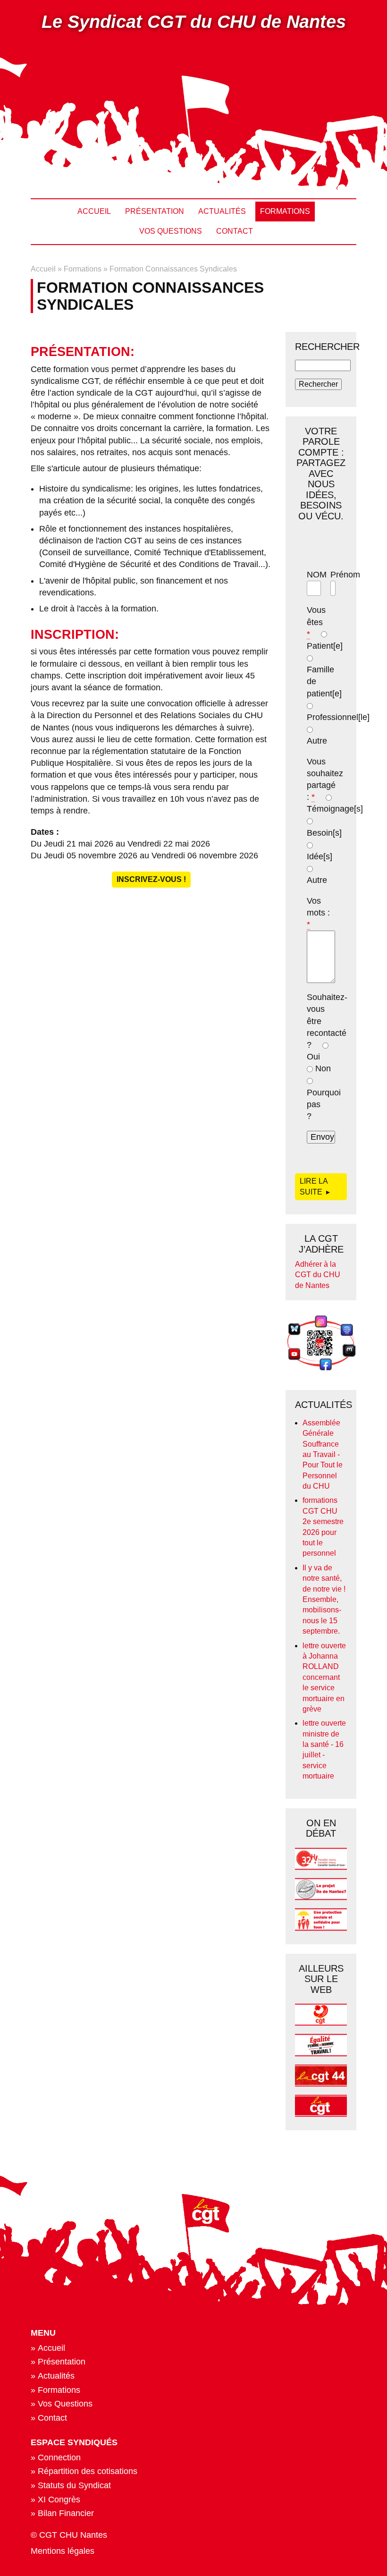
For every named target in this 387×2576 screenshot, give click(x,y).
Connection (59, 2457)
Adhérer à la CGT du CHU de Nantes (318, 1275)
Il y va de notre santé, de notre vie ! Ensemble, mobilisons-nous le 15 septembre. (324, 1599)
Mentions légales (63, 2551)
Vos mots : (318, 913)
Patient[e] (325, 646)
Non (323, 1068)
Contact (235, 231)
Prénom (345, 575)
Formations (285, 211)
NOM (317, 575)
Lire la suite (316, 1186)
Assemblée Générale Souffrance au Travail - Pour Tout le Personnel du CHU (323, 1454)
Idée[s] (320, 856)
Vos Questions (171, 231)
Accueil (94, 211)
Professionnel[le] (338, 717)
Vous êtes (316, 622)
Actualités (222, 211)
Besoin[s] (324, 833)
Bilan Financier (66, 2513)
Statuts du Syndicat (74, 2485)
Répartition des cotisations (88, 2471)
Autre (317, 741)
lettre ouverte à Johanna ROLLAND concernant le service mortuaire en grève (324, 1677)
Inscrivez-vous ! (151, 879)
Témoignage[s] (335, 809)
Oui (313, 1057)
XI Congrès (59, 2500)
